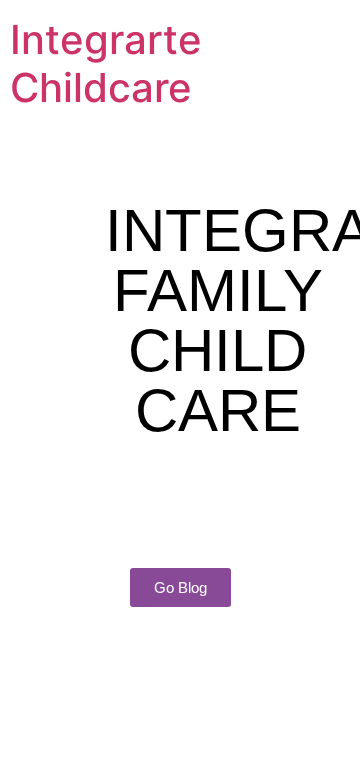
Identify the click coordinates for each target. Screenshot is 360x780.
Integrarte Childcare (106, 63)
